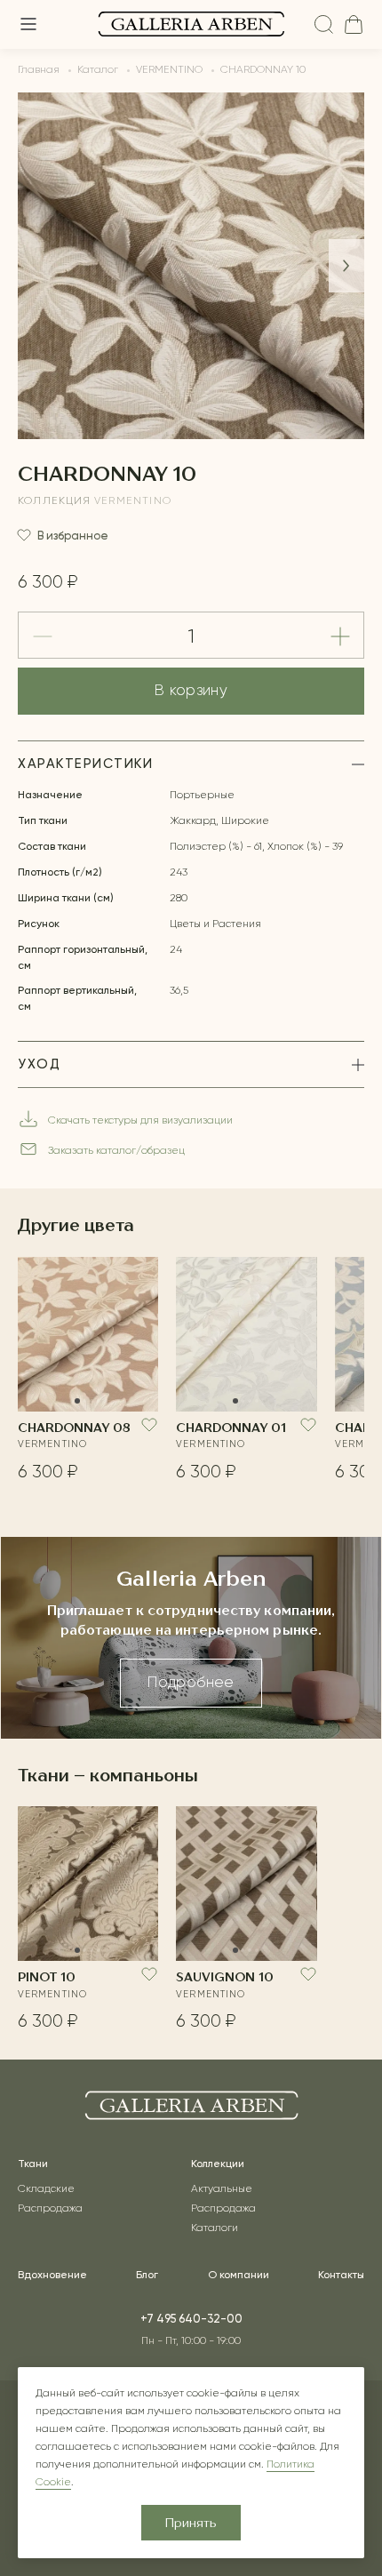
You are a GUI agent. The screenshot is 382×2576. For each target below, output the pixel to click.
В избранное (73, 536)
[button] (346, 266)
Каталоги (215, 2228)
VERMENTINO (133, 501)
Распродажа (50, 2209)
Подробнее (191, 1683)
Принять (191, 2524)
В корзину (191, 691)
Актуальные (222, 2189)
